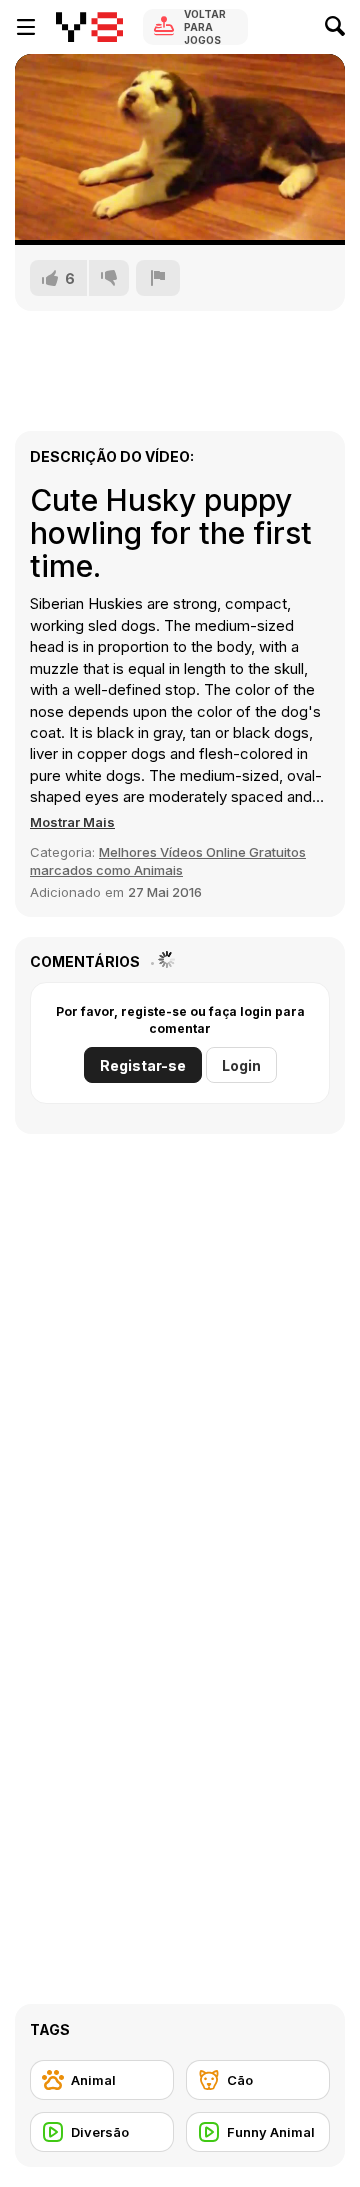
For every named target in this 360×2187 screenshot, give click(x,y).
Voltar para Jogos (205, 27)
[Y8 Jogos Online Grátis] (89, 27)
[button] (72, 822)
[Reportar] (158, 278)
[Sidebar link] (26, 27)
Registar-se (143, 1065)
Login (241, 1065)
